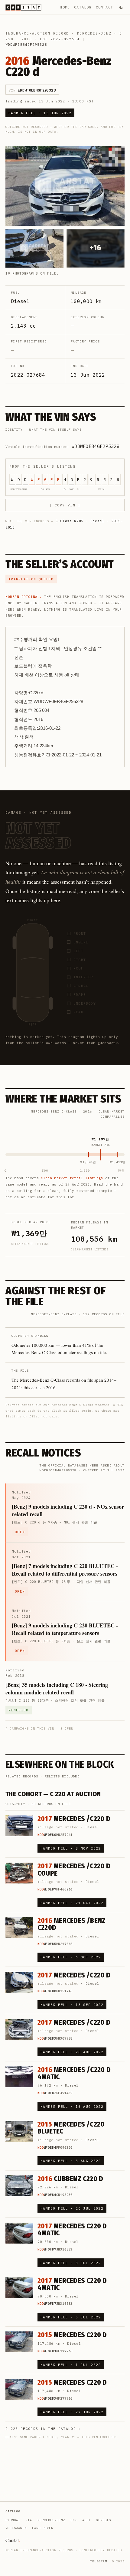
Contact (104, 7)
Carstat (13, 2540)
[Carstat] (23, 7)
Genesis (104, 2520)
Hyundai (13, 2520)
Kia (29, 2520)
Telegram (99, 2561)
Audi (86, 2520)
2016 (27, 39)
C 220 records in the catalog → (43, 2429)
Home (65, 7)
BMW (74, 2520)
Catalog (83, 7)
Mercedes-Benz (94, 33)
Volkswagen (16, 2528)
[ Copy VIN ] (65, 505)
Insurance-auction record (37, 33)
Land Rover (43, 2528)
